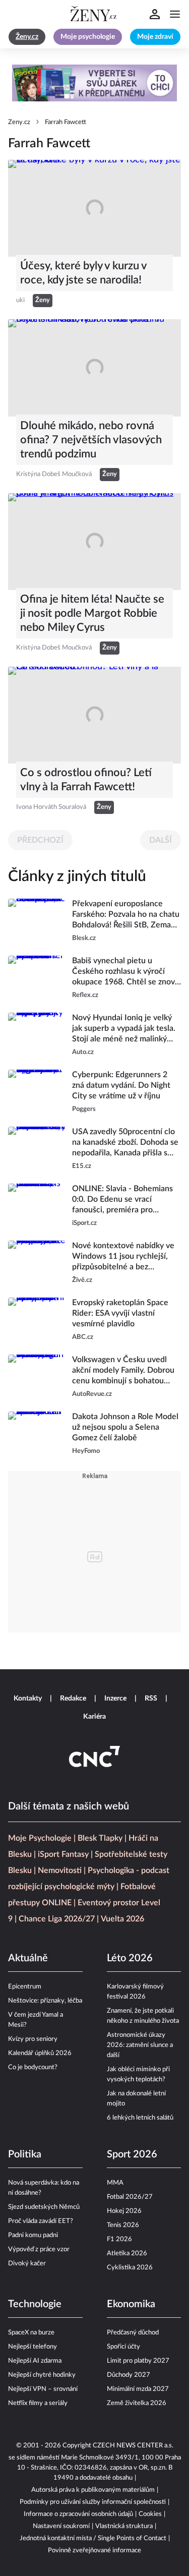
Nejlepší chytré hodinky (42, 2375)
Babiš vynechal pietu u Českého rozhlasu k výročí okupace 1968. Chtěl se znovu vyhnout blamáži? (126, 972)
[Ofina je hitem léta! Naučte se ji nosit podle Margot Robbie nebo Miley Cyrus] (94, 542)
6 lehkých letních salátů (140, 2118)
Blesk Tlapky (100, 1838)
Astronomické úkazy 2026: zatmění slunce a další (140, 2045)
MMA (115, 2183)
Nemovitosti (60, 1870)
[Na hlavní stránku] (95, 14)
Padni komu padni (33, 2235)
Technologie (35, 2304)
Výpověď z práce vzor (39, 2249)
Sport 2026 (132, 2154)
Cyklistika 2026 (130, 2268)
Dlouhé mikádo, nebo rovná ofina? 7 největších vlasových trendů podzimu (91, 440)
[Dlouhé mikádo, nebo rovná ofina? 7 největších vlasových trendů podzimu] (94, 368)
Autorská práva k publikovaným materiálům (93, 2490)
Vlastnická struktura (124, 2526)
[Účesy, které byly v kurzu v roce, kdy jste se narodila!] (94, 208)
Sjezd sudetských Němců (44, 2207)
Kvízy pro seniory (33, 2039)
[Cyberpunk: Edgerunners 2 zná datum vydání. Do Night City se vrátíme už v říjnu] (37, 1092)
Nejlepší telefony (33, 2347)
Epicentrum (25, 1987)
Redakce (73, 1699)
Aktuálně (28, 1958)
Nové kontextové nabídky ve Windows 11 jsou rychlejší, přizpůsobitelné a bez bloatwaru (123, 1257)
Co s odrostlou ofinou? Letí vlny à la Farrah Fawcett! (86, 780)
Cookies (150, 2514)
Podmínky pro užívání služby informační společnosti (93, 2502)
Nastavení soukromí (61, 2526)
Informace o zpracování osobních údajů (78, 2514)
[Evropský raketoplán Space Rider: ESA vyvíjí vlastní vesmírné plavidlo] (37, 1320)
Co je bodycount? (33, 2067)
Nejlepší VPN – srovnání (43, 2389)
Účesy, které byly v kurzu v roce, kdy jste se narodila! (83, 273)
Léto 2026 (130, 1958)
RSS (151, 1699)
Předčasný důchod (133, 2333)
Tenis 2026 (123, 2225)
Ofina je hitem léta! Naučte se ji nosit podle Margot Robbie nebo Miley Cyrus (92, 613)
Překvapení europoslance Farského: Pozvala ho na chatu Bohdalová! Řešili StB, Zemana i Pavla (126, 915)
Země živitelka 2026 (137, 2403)
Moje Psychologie (40, 1838)
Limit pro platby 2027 (138, 2361)
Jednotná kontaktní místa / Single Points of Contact (93, 2538)
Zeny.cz (19, 122)
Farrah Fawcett (66, 122)
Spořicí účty (123, 2347)
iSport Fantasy (63, 1854)
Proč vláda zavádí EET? (41, 2221)
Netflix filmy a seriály (38, 2403)
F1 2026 (119, 2239)
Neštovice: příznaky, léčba (45, 2001)
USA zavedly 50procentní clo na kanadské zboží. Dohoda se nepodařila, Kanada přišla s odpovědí (125, 1143)
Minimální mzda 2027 (138, 2389)
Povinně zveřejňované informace (94, 2551)
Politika (25, 2154)
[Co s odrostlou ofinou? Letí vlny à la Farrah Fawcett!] (94, 715)
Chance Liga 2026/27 (57, 1919)
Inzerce (115, 1699)
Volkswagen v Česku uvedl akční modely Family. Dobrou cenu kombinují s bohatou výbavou (123, 1371)
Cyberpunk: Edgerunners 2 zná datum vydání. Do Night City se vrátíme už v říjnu (121, 1085)
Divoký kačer (27, 2264)
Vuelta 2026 (122, 1919)
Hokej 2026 (124, 2211)
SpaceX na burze (31, 2333)
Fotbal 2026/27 (130, 2197)
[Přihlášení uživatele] (155, 14)
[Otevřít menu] (175, 14)
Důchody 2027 (129, 2375)
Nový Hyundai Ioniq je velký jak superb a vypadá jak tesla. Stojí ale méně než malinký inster (124, 1029)
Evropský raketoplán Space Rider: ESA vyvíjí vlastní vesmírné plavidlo (120, 1313)
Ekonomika (131, 2304)
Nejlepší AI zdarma (35, 2361)
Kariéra (94, 1717)
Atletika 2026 (127, 2253)
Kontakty (28, 1699)
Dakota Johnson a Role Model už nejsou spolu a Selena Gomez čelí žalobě (125, 1427)
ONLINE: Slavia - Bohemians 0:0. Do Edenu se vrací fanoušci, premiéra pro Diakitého (122, 1200)
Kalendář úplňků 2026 (40, 2053)
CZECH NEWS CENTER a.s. (133, 2446)
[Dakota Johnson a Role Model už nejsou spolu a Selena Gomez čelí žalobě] (37, 1434)
